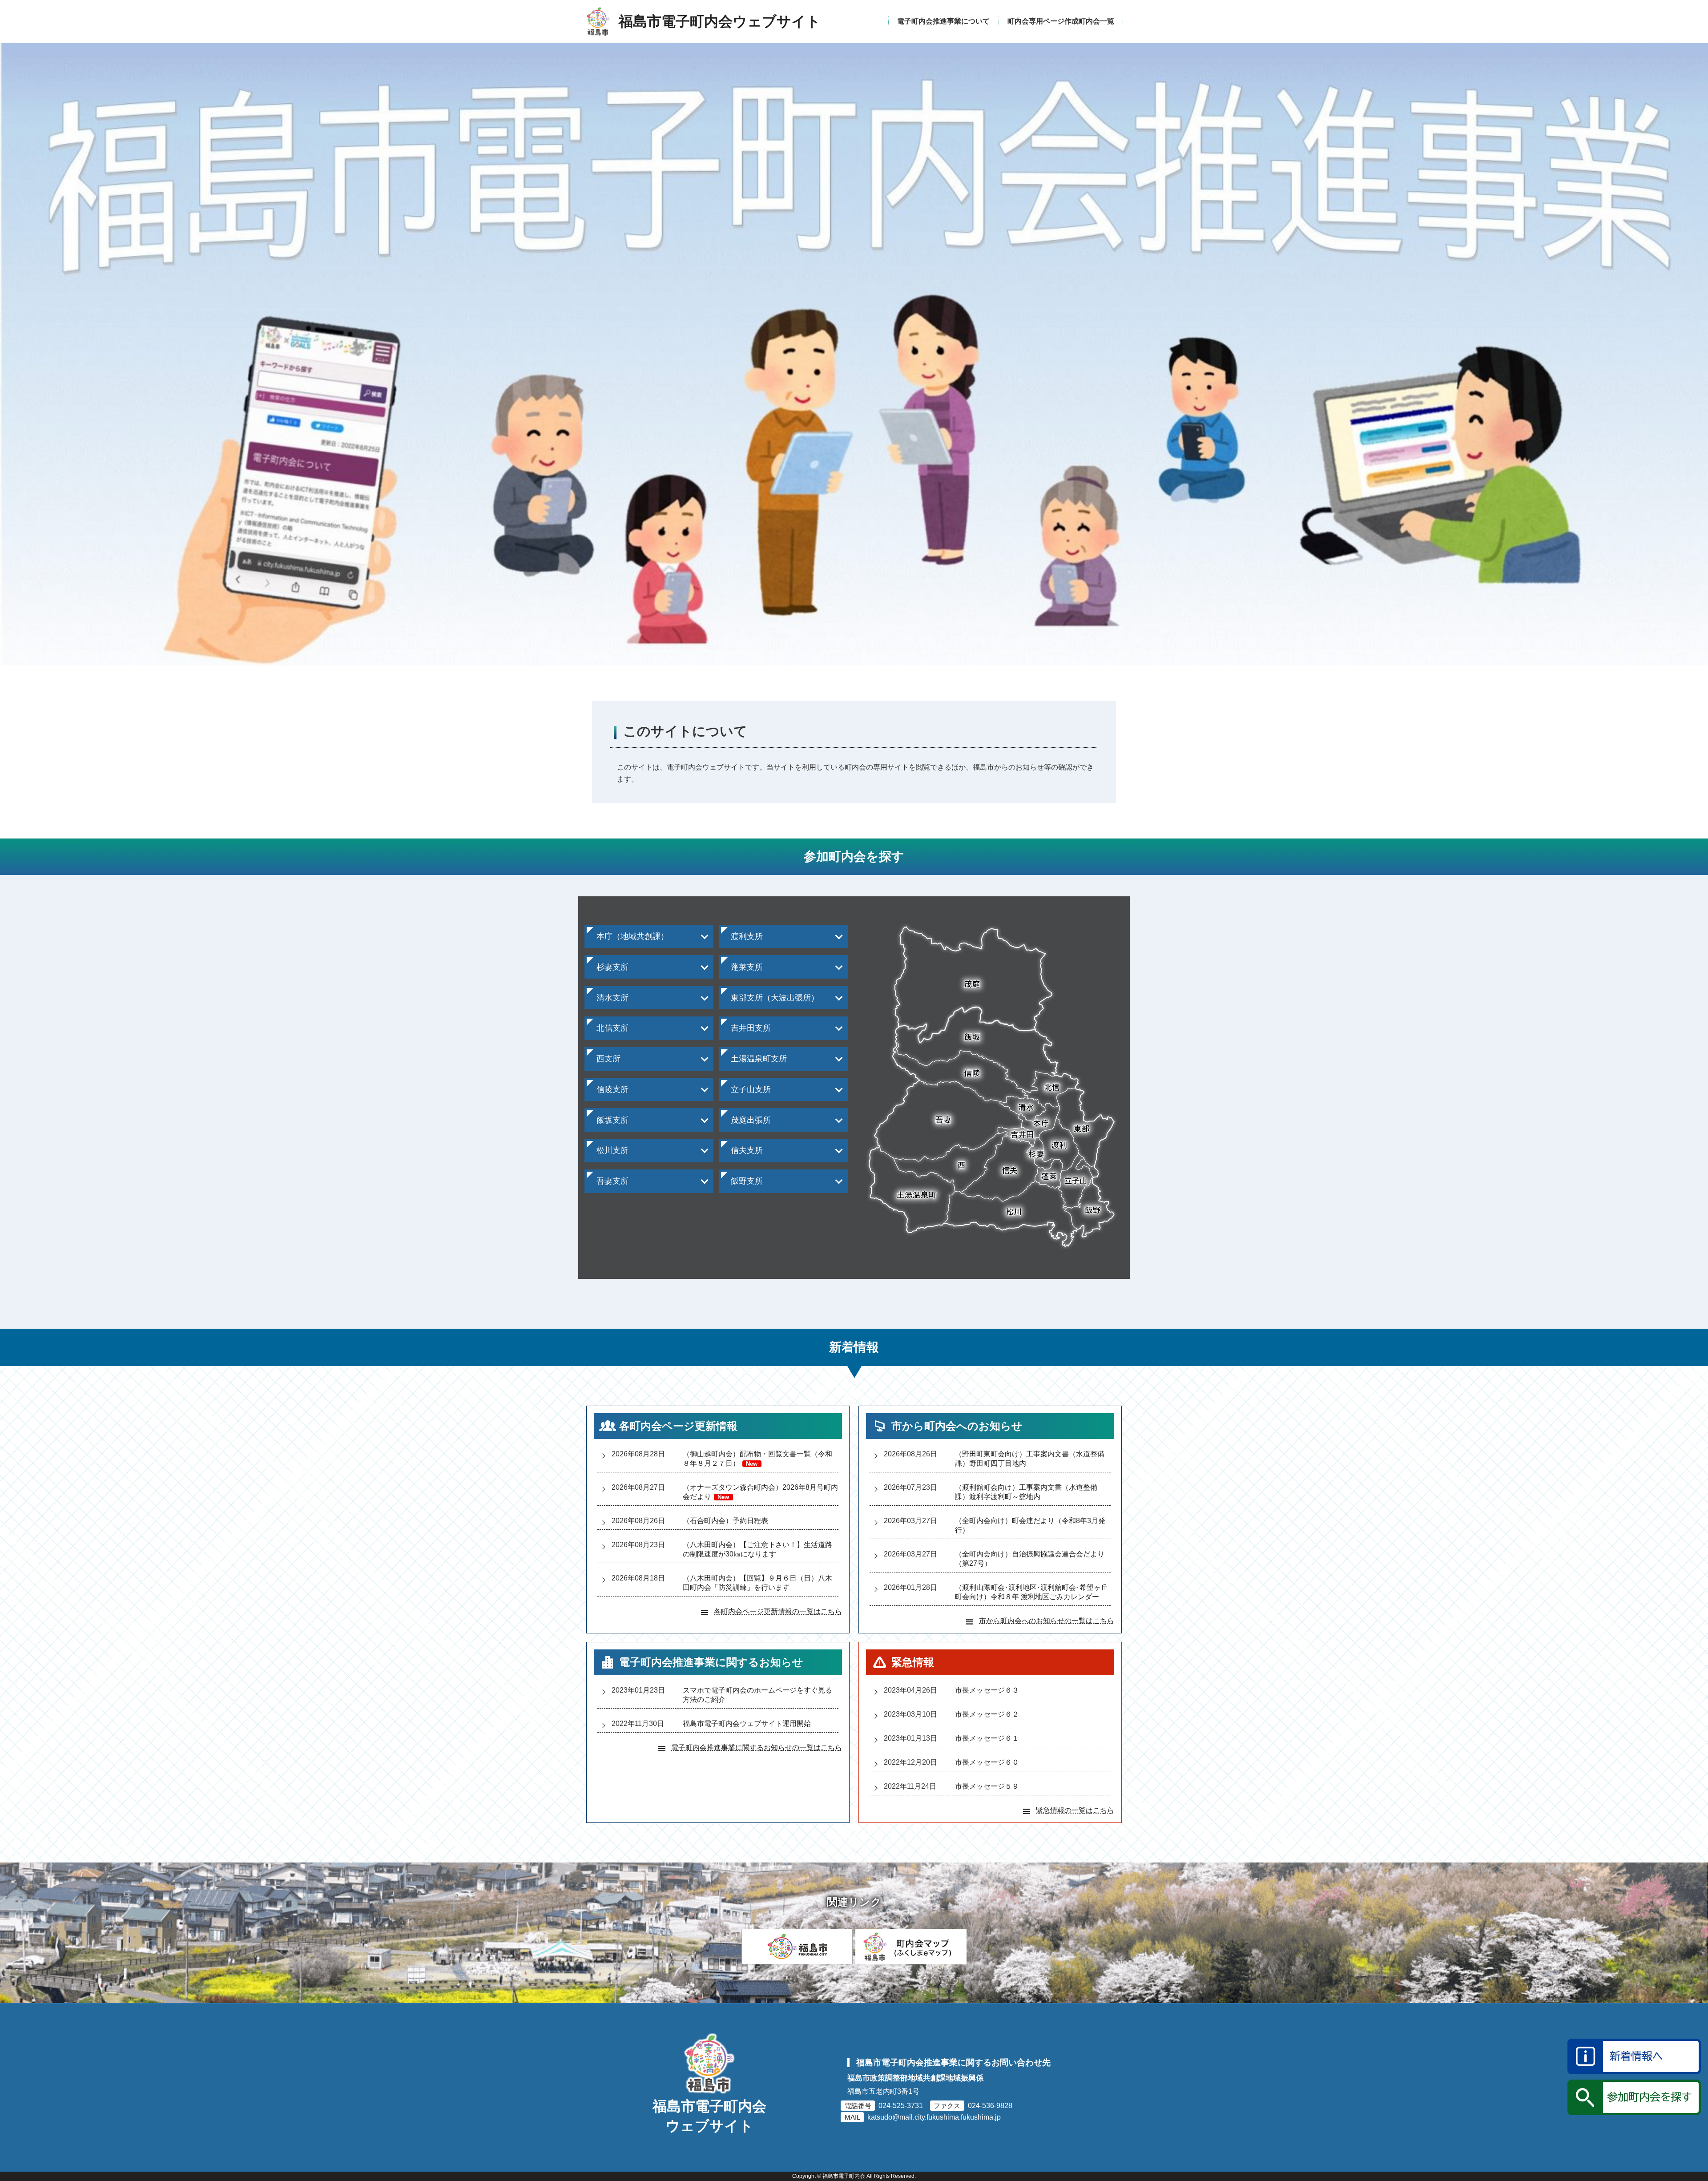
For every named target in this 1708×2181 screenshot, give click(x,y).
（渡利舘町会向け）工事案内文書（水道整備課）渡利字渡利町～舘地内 (1026, 1492)
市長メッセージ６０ (987, 1762)
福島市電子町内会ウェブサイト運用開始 (747, 1723)
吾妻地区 (606, 1201)
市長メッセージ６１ (987, 1738)
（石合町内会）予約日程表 (725, 1521)
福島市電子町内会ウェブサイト (709, 2116)
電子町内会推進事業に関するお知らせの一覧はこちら (757, 1748)
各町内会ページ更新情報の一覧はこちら (778, 1611)
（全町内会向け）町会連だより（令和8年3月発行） (1030, 1525)
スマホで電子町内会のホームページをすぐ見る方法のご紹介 (757, 1695)
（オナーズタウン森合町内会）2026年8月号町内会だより (760, 1492)
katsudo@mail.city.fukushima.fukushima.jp (934, 2117)
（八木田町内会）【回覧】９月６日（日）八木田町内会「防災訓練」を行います (757, 1583)
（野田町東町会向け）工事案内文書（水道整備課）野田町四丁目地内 (1030, 1459)
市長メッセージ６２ (987, 1714)
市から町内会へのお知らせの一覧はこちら (1047, 1621)
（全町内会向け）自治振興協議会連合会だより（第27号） (1030, 1559)
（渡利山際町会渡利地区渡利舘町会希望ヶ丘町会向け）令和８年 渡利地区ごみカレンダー (1031, 1592)
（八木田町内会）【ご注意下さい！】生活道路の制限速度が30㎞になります (757, 1549)
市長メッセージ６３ (987, 1690)
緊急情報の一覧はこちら (1075, 1810)
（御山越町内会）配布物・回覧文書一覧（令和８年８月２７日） (757, 1459)
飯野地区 (741, 1201)
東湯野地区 (610, 1207)
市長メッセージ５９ (987, 1786)
